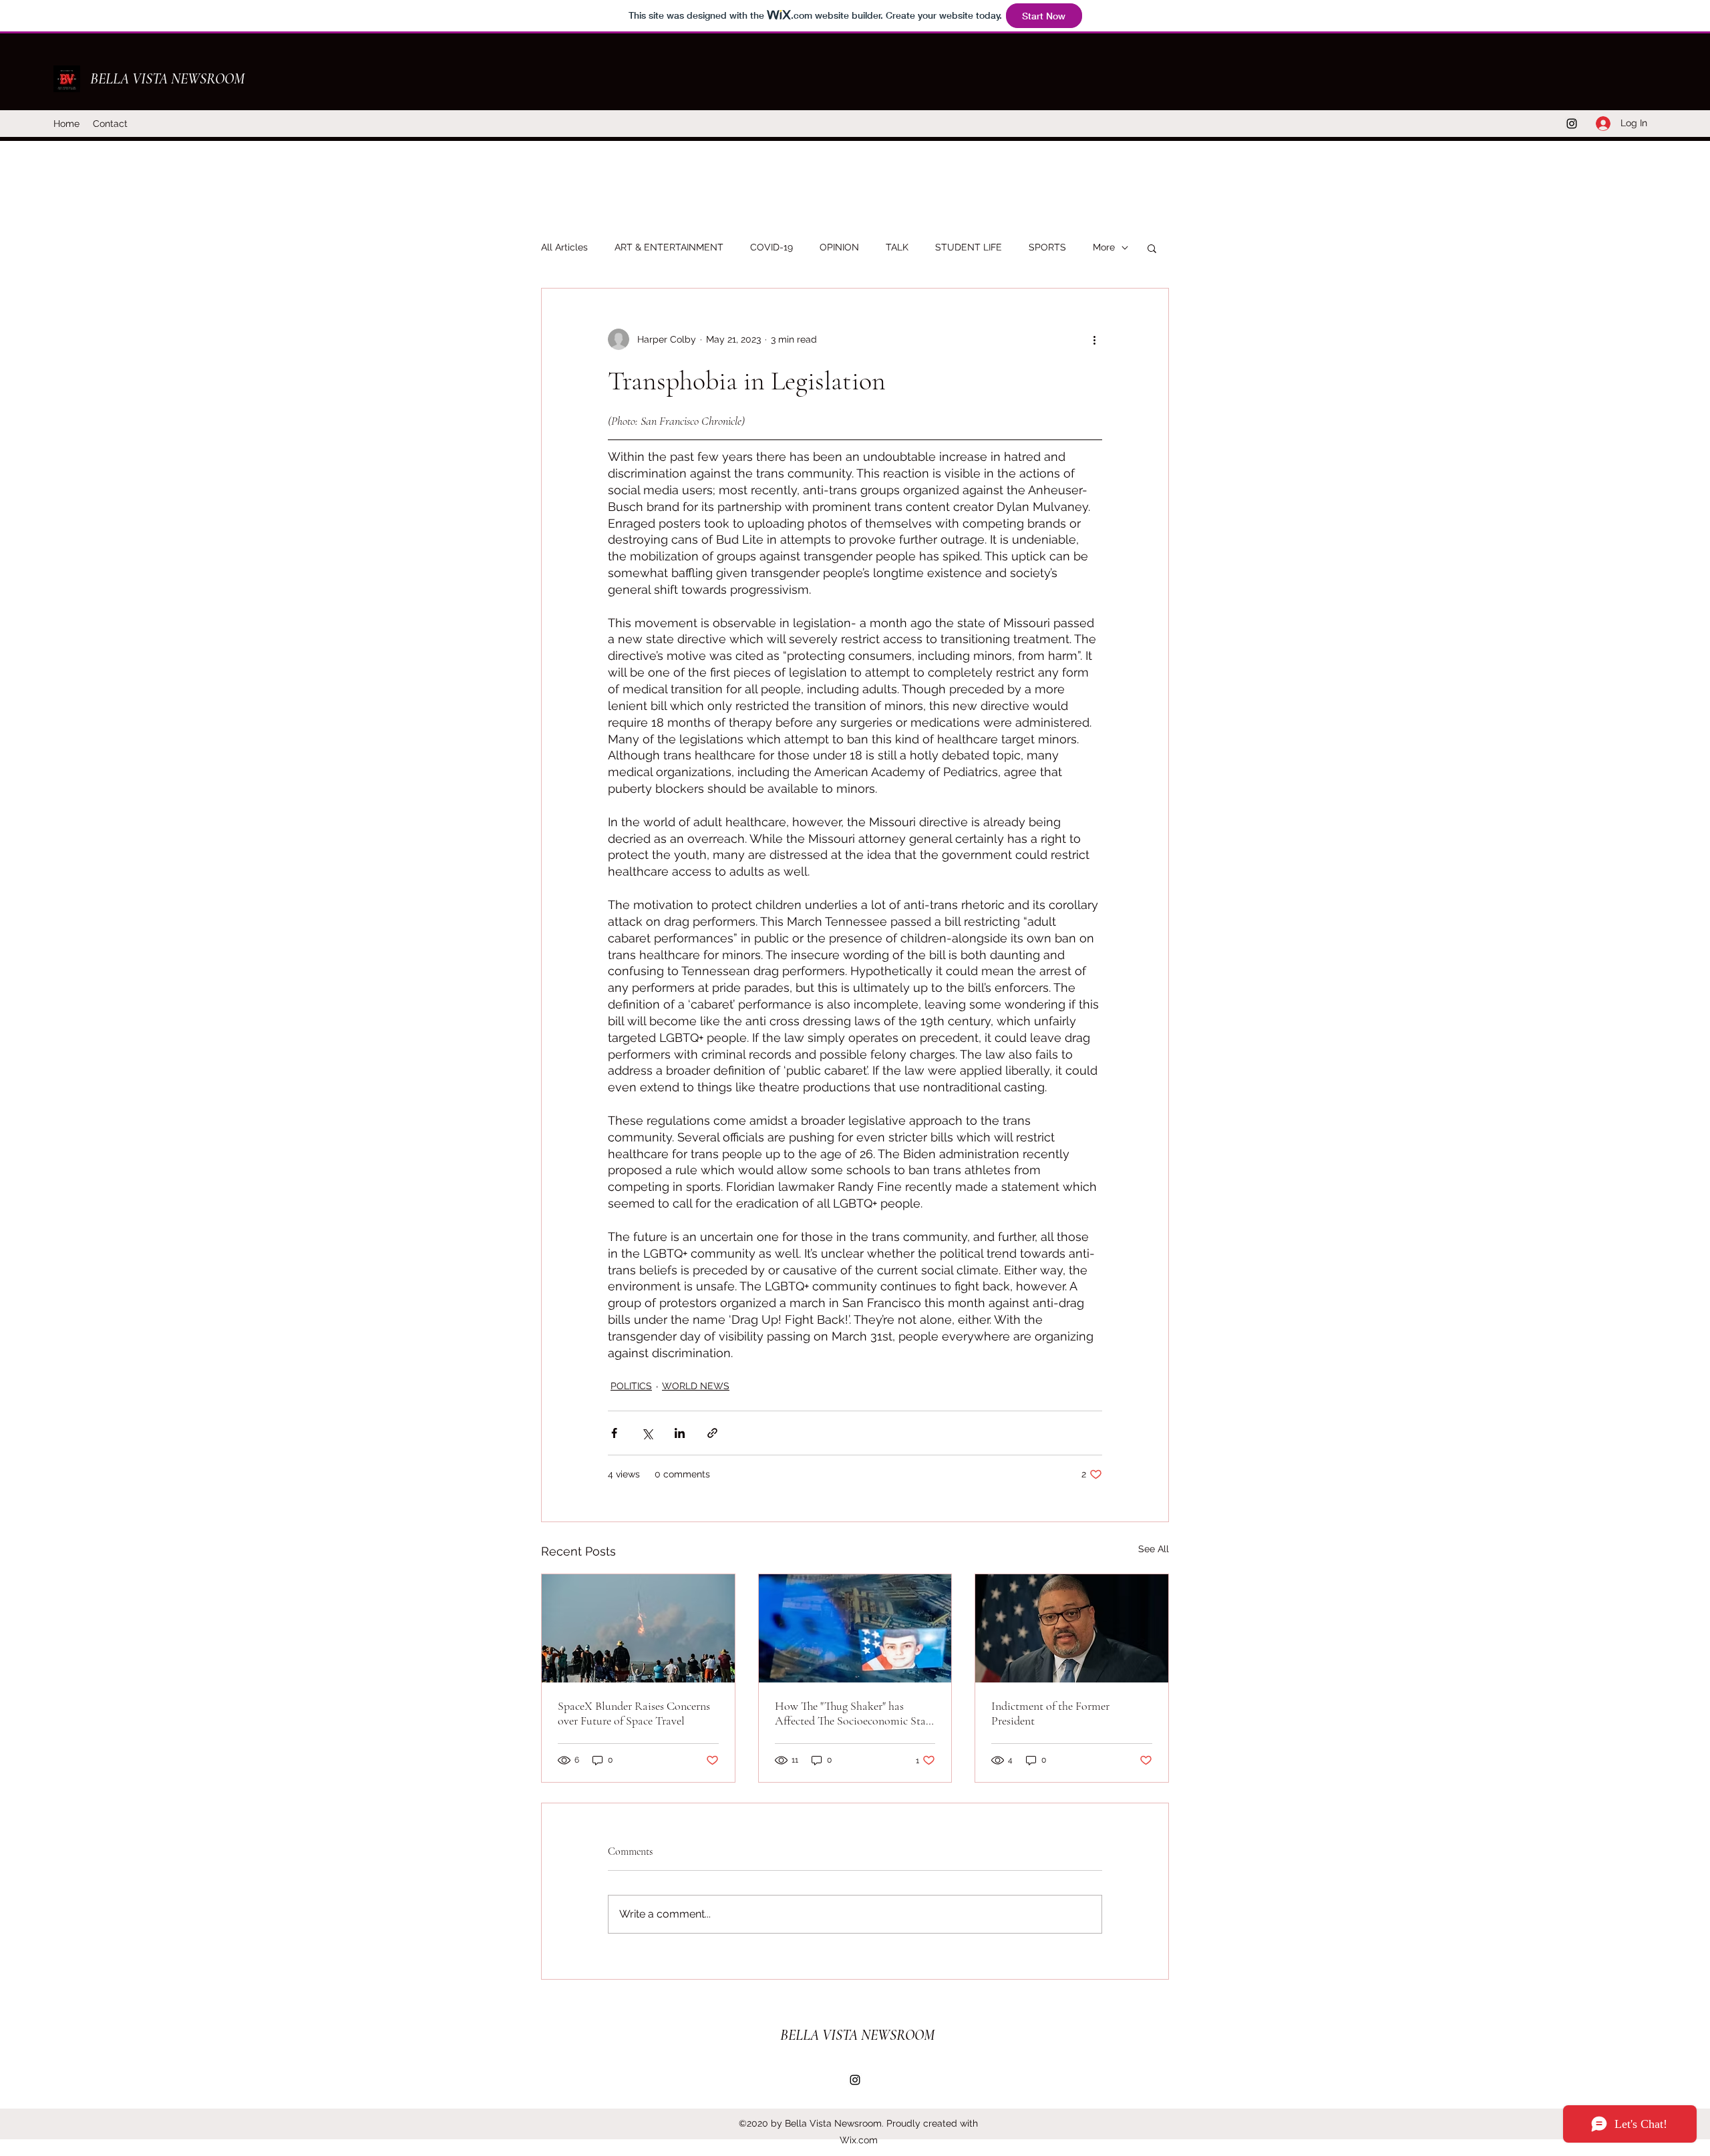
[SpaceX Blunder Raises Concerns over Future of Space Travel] (638, 1628)
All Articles (564, 247)
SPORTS (1047, 247)
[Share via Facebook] (614, 1433)
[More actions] (1094, 339)
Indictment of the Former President (1050, 1713)
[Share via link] (712, 1433)
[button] (1152, 248)
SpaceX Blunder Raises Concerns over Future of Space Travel (634, 1713)
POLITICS (631, 1386)
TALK (897, 247)
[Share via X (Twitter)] (647, 1433)
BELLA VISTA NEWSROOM (167, 79)
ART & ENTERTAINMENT (669, 247)
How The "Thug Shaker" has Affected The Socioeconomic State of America (855, 1713)
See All (1154, 1549)
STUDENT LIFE (969, 247)
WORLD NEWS (696, 1386)
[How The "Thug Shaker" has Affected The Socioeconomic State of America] (855, 1628)
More (1104, 247)
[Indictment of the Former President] (1072, 1628)
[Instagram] (1572, 124)
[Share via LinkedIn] (680, 1433)
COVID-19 (772, 247)
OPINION (839, 247)
